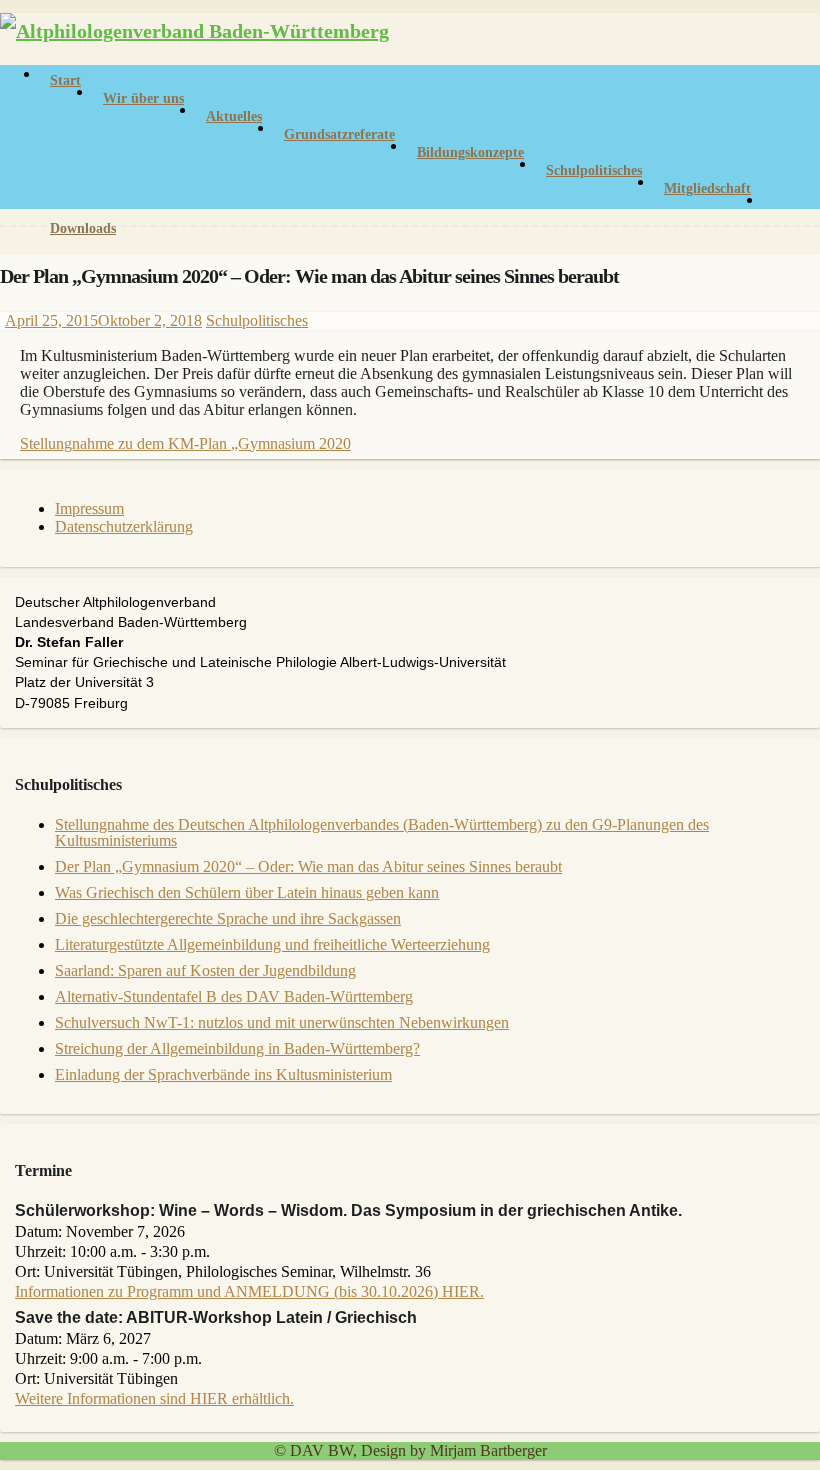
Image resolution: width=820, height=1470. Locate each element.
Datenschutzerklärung (124, 526)
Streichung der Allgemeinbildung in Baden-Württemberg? (237, 1048)
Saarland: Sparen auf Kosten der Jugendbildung (205, 970)
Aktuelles (234, 116)
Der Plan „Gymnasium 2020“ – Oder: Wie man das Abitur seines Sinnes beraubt (308, 866)
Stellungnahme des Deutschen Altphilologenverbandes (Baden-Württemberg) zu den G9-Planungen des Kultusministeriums (382, 832)
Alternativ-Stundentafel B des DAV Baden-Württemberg (234, 996)
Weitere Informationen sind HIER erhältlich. (154, 1398)
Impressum (89, 508)
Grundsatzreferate (339, 134)
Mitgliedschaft (707, 188)
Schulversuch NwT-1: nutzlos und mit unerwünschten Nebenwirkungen (282, 1022)
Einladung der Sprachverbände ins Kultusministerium (223, 1074)
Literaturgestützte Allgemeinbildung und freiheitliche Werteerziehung (272, 944)
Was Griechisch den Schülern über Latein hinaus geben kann (247, 892)
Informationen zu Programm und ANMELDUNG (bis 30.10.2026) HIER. (249, 1291)
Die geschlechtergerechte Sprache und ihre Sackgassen (228, 918)
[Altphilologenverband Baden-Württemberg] (194, 31)
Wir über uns (143, 98)
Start (65, 80)
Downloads (83, 228)
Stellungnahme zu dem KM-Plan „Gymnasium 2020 (185, 443)
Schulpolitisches (594, 170)
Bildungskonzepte (470, 152)
